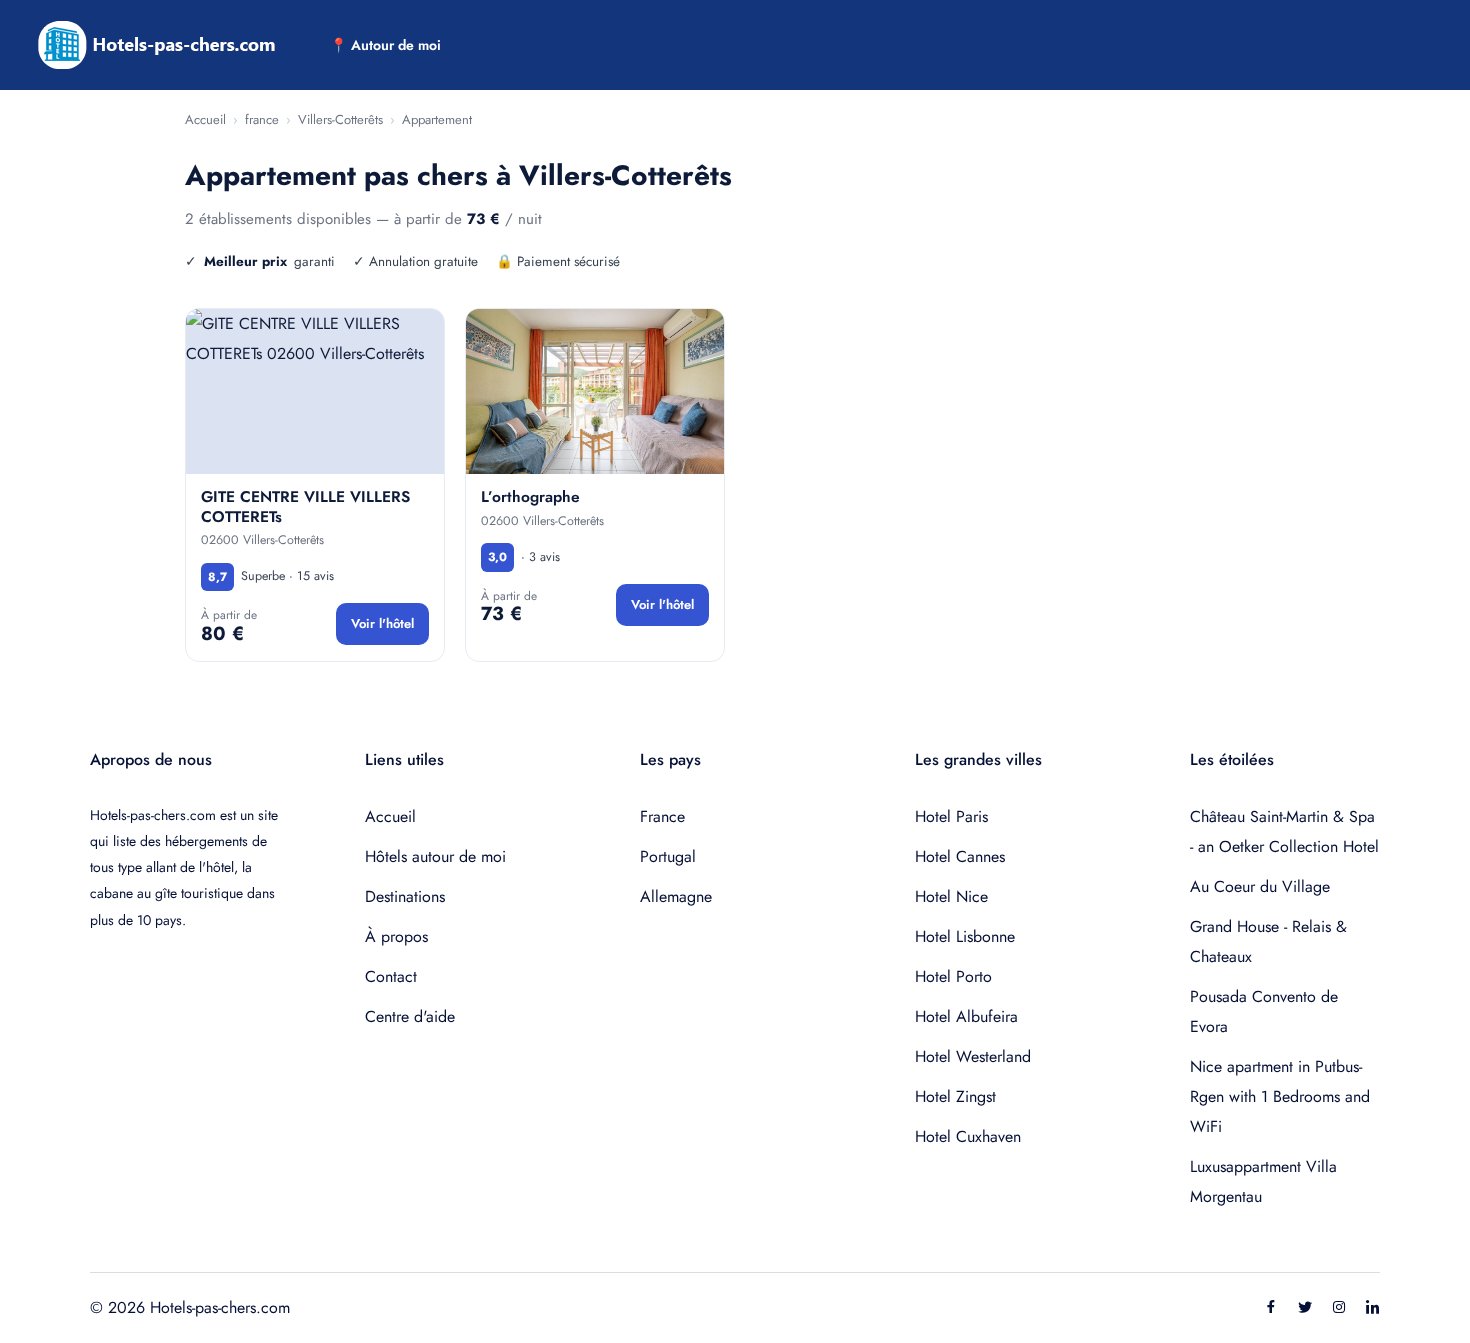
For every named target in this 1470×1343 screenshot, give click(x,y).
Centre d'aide (410, 1016)
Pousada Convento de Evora (1264, 1011)
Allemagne (676, 896)
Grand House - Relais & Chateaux (1268, 941)
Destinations (405, 896)
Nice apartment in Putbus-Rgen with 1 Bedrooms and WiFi (1280, 1096)
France (662, 816)
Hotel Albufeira (966, 1016)
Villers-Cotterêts (340, 119)
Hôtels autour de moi (435, 856)
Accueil (205, 119)
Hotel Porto (953, 976)
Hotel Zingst (955, 1096)
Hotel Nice (951, 896)
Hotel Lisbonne (965, 936)
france (262, 119)
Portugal (668, 856)
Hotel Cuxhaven (968, 1136)
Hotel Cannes (960, 856)
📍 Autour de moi (385, 45)
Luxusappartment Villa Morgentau (1263, 1181)
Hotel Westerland (973, 1056)
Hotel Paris (951, 816)
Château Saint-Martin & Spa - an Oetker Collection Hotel (1284, 831)
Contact (391, 976)
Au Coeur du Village (1260, 886)
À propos (396, 936)
